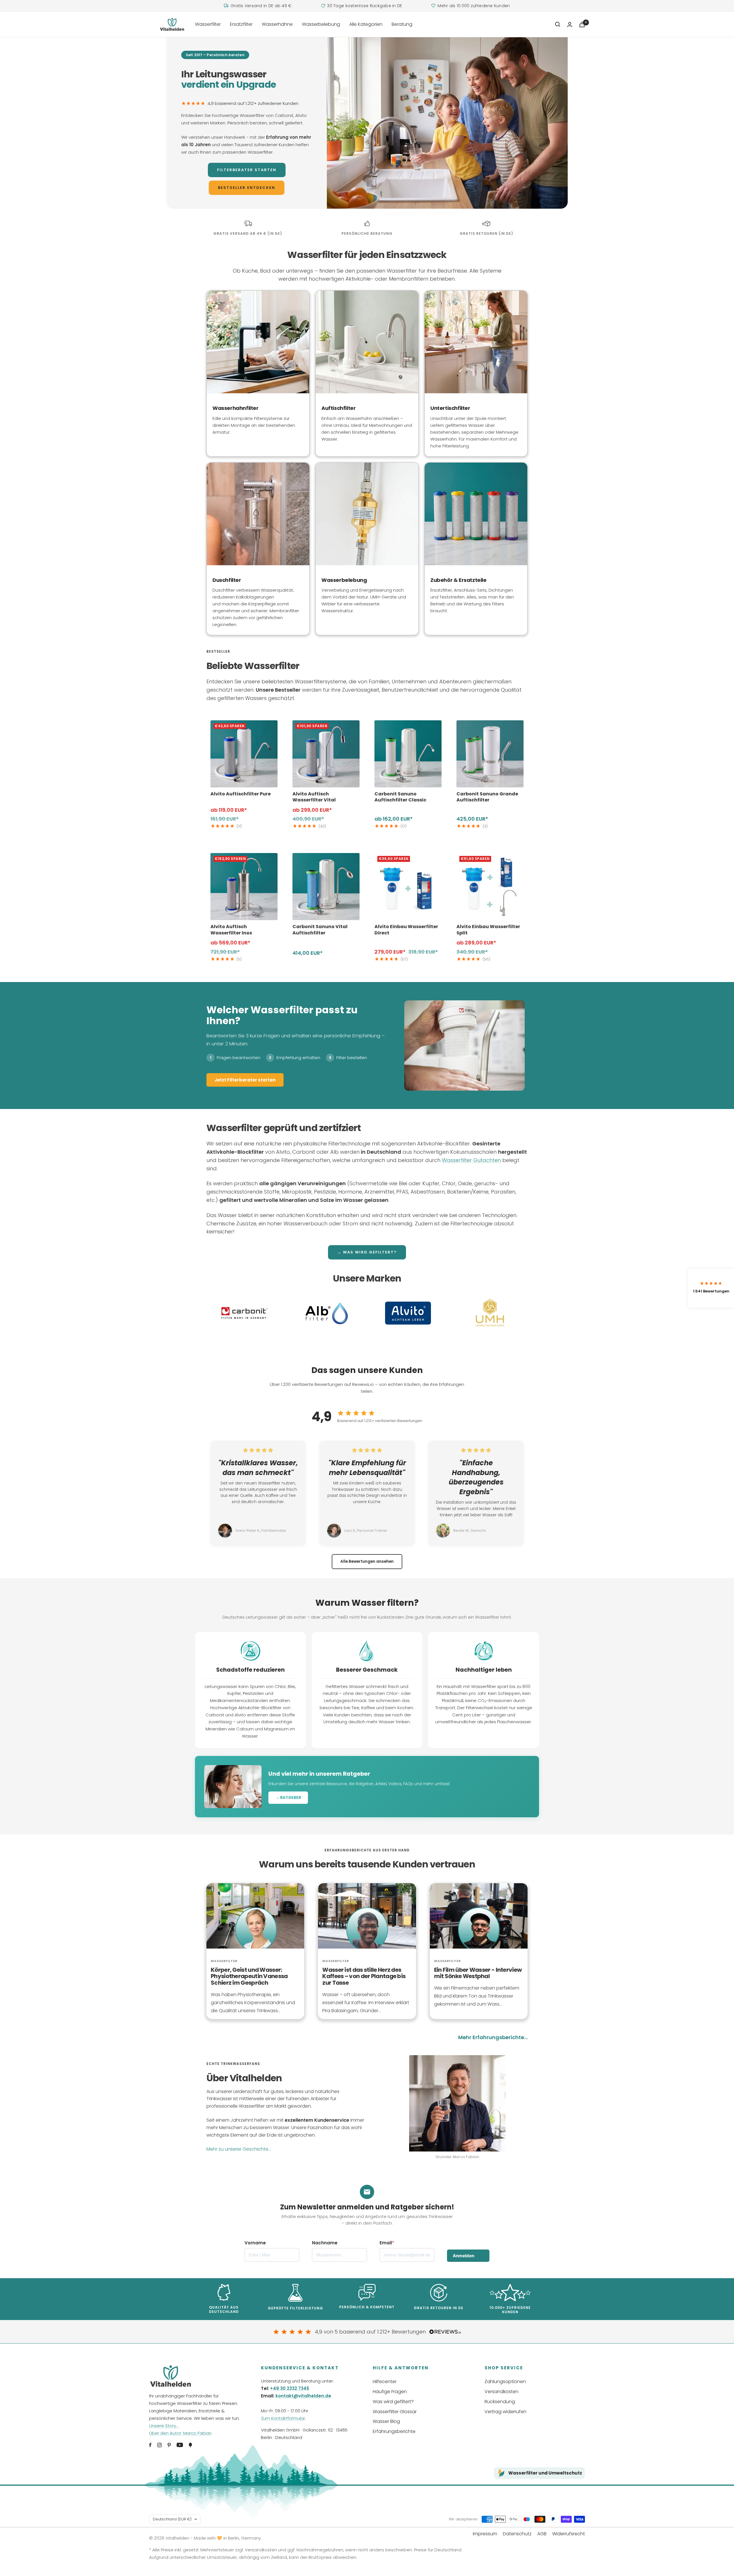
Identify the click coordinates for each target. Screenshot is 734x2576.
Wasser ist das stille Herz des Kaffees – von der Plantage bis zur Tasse (364, 1976)
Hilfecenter (385, 2382)
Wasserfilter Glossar (395, 2412)
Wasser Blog (386, 2421)
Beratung (402, 24)
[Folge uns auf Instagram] (159, 2445)
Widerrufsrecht (569, 2534)
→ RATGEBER (288, 1798)
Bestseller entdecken (247, 188)
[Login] (570, 25)
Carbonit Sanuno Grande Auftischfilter (487, 797)
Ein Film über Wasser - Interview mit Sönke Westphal (478, 1973)
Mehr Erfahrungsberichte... (493, 2037)
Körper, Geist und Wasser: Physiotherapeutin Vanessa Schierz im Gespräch (249, 1976)
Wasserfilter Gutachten (471, 1160)
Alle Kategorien (366, 24)
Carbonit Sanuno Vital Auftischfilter (320, 930)
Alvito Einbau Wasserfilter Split (488, 930)
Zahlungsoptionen (505, 2382)
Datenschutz (517, 2534)
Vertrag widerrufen (505, 2412)
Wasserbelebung (321, 24)
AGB (542, 2534)
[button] (711, 1288)
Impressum (485, 2534)
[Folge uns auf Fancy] (190, 2445)
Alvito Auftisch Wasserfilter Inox (231, 930)
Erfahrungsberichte (394, 2431)
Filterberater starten (247, 170)
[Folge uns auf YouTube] (180, 2445)
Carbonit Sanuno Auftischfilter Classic (400, 797)
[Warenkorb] (582, 25)
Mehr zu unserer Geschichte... (239, 2149)
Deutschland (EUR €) (172, 2519)
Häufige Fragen (390, 2392)
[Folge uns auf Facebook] (150, 2445)
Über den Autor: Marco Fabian (180, 2433)
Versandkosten (501, 2392)
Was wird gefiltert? (393, 2402)
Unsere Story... (164, 2426)
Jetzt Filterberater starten (245, 1080)
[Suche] (558, 24)
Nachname (325, 2243)
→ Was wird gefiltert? (367, 1252)
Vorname (255, 2243)
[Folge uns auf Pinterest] (169, 2445)
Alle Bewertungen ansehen (367, 1561)
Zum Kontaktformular (283, 2418)
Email (386, 2243)
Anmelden (463, 2256)
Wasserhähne (277, 24)
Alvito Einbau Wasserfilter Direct (406, 930)
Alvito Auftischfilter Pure (241, 794)
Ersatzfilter (241, 24)
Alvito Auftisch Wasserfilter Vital (314, 797)
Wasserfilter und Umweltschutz (545, 2473)
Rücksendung (500, 2402)
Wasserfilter (208, 24)
